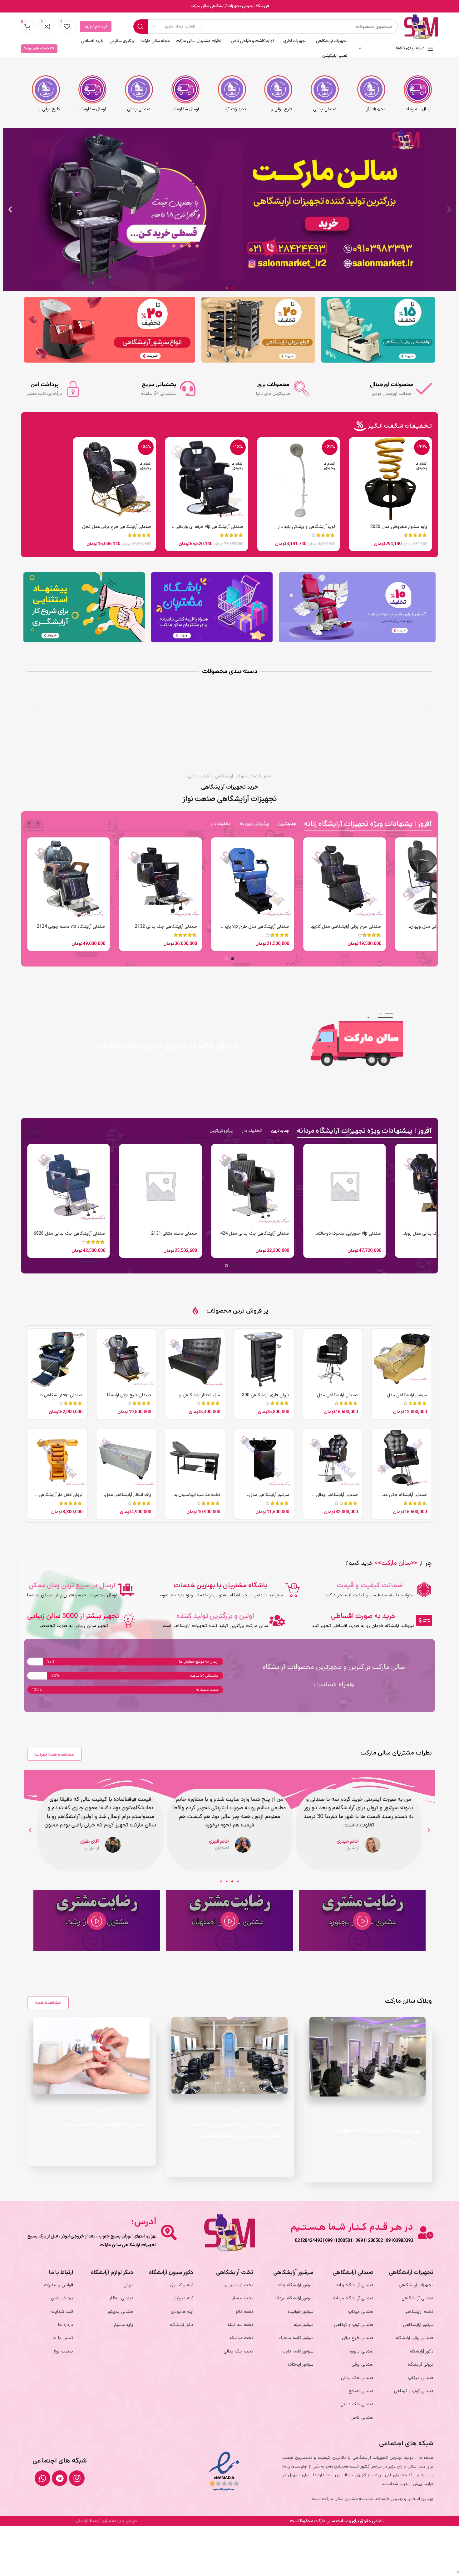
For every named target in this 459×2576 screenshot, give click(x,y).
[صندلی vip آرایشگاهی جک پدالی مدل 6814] (57, 1359)
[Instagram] (77, 2478)
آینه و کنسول (182, 2285)
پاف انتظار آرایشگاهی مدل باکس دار (128, 1498)
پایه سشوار (123, 2325)
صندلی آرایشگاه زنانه (355, 2285)
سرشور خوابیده (300, 2312)
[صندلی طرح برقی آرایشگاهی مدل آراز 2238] (126, 1359)
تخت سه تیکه (240, 2325)
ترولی (128, 2285)
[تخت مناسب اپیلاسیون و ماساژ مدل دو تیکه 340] (195, 1458)
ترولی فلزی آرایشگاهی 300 (266, 1395)
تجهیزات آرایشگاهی (361, 2117)
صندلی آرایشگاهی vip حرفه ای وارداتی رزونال (209, 530)
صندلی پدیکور (120, 2312)
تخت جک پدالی (238, 2351)
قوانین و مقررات (59, 2285)
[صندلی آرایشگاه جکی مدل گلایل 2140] (402, 1458)
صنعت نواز (63, 2351)
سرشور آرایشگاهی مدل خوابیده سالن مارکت (407, 1398)
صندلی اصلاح (361, 2391)
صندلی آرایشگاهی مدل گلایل (337, 1398)
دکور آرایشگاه (422, 2351)
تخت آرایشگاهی (419, 2312)
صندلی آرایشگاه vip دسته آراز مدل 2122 (253, 927)
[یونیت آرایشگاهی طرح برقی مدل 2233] (345, 879)
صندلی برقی (363, 2365)
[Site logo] (421, 26)
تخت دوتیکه (241, 2338)
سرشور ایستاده (300, 2365)
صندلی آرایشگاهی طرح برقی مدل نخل (117, 527)
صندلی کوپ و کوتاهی (414, 2391)
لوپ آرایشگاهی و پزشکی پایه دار (306, 527)
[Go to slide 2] (226, 959)
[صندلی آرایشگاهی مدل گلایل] (333, 1359)
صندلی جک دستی (357, 2404)
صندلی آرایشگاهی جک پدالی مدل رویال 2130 (161, 930)
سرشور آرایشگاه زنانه (295, 2285)
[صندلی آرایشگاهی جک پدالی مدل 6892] (252, 1185)
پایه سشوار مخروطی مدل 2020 (399, 527)
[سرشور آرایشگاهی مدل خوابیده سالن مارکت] (402, 1359)
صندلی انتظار (121, 2298)
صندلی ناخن (362, 2418)
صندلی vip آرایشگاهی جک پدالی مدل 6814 (59, 1398)
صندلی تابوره (362, 2351)
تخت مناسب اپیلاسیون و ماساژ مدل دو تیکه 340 (197, 1498)
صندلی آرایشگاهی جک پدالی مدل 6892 (253, 1234)
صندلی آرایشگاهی (417, 2298)
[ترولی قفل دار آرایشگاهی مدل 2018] (57, 1458)
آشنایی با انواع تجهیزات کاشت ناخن (104, 2125)
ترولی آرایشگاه (421, 2365)
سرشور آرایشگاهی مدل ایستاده (269, 1498)
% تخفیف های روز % (39, 49)
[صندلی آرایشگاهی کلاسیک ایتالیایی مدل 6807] (161, 1185)
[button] (449, 209)
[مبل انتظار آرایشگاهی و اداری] (195, 1359)
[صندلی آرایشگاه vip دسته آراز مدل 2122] (252, 879)
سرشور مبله (304, 2325)
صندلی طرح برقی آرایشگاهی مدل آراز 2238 (126, 1398)
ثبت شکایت (62, 2312)
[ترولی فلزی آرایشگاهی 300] (264, 1359)
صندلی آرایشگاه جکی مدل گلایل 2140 (403, 1498)
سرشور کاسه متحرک (296, 2338)
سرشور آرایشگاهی (418, 2325)
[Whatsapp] (42, 2478)
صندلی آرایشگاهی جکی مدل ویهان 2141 (74, 930)
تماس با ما (63, 2338)
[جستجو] (141, 27)
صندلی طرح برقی (358, 2338)
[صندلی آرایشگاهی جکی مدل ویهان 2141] (69, 879)
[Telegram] (60, 2478)
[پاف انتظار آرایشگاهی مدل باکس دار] (126, 1458)
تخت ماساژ (243, 2298)
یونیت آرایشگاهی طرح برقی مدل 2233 (346, 927)
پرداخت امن (62, 2298)
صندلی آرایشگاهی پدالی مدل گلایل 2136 (337, 1498)
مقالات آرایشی (327, 2117)
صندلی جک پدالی (357, 2378)
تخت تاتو (244, 2312)
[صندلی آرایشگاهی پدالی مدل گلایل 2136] (333, 1458)
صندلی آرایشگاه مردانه (353, 2298)
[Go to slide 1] (233, 959)
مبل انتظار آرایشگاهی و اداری (200, 1398)
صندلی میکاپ (421, 2378)
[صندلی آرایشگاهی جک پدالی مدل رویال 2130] (161, 879)
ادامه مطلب (399, 2163)
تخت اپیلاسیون (239, 2285)
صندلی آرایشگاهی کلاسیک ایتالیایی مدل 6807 (161, 1237)
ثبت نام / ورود (96, 27)
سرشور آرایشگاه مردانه (294, 2298)
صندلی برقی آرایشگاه (415, 2338)
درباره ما (66, 2325)
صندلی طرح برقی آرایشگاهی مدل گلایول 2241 (345, 1237)
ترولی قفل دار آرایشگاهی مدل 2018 (61, 1498)
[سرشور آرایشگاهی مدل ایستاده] (264, 1458)
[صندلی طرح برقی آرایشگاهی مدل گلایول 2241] (345, 1185)
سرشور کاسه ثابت (298, 2351)
